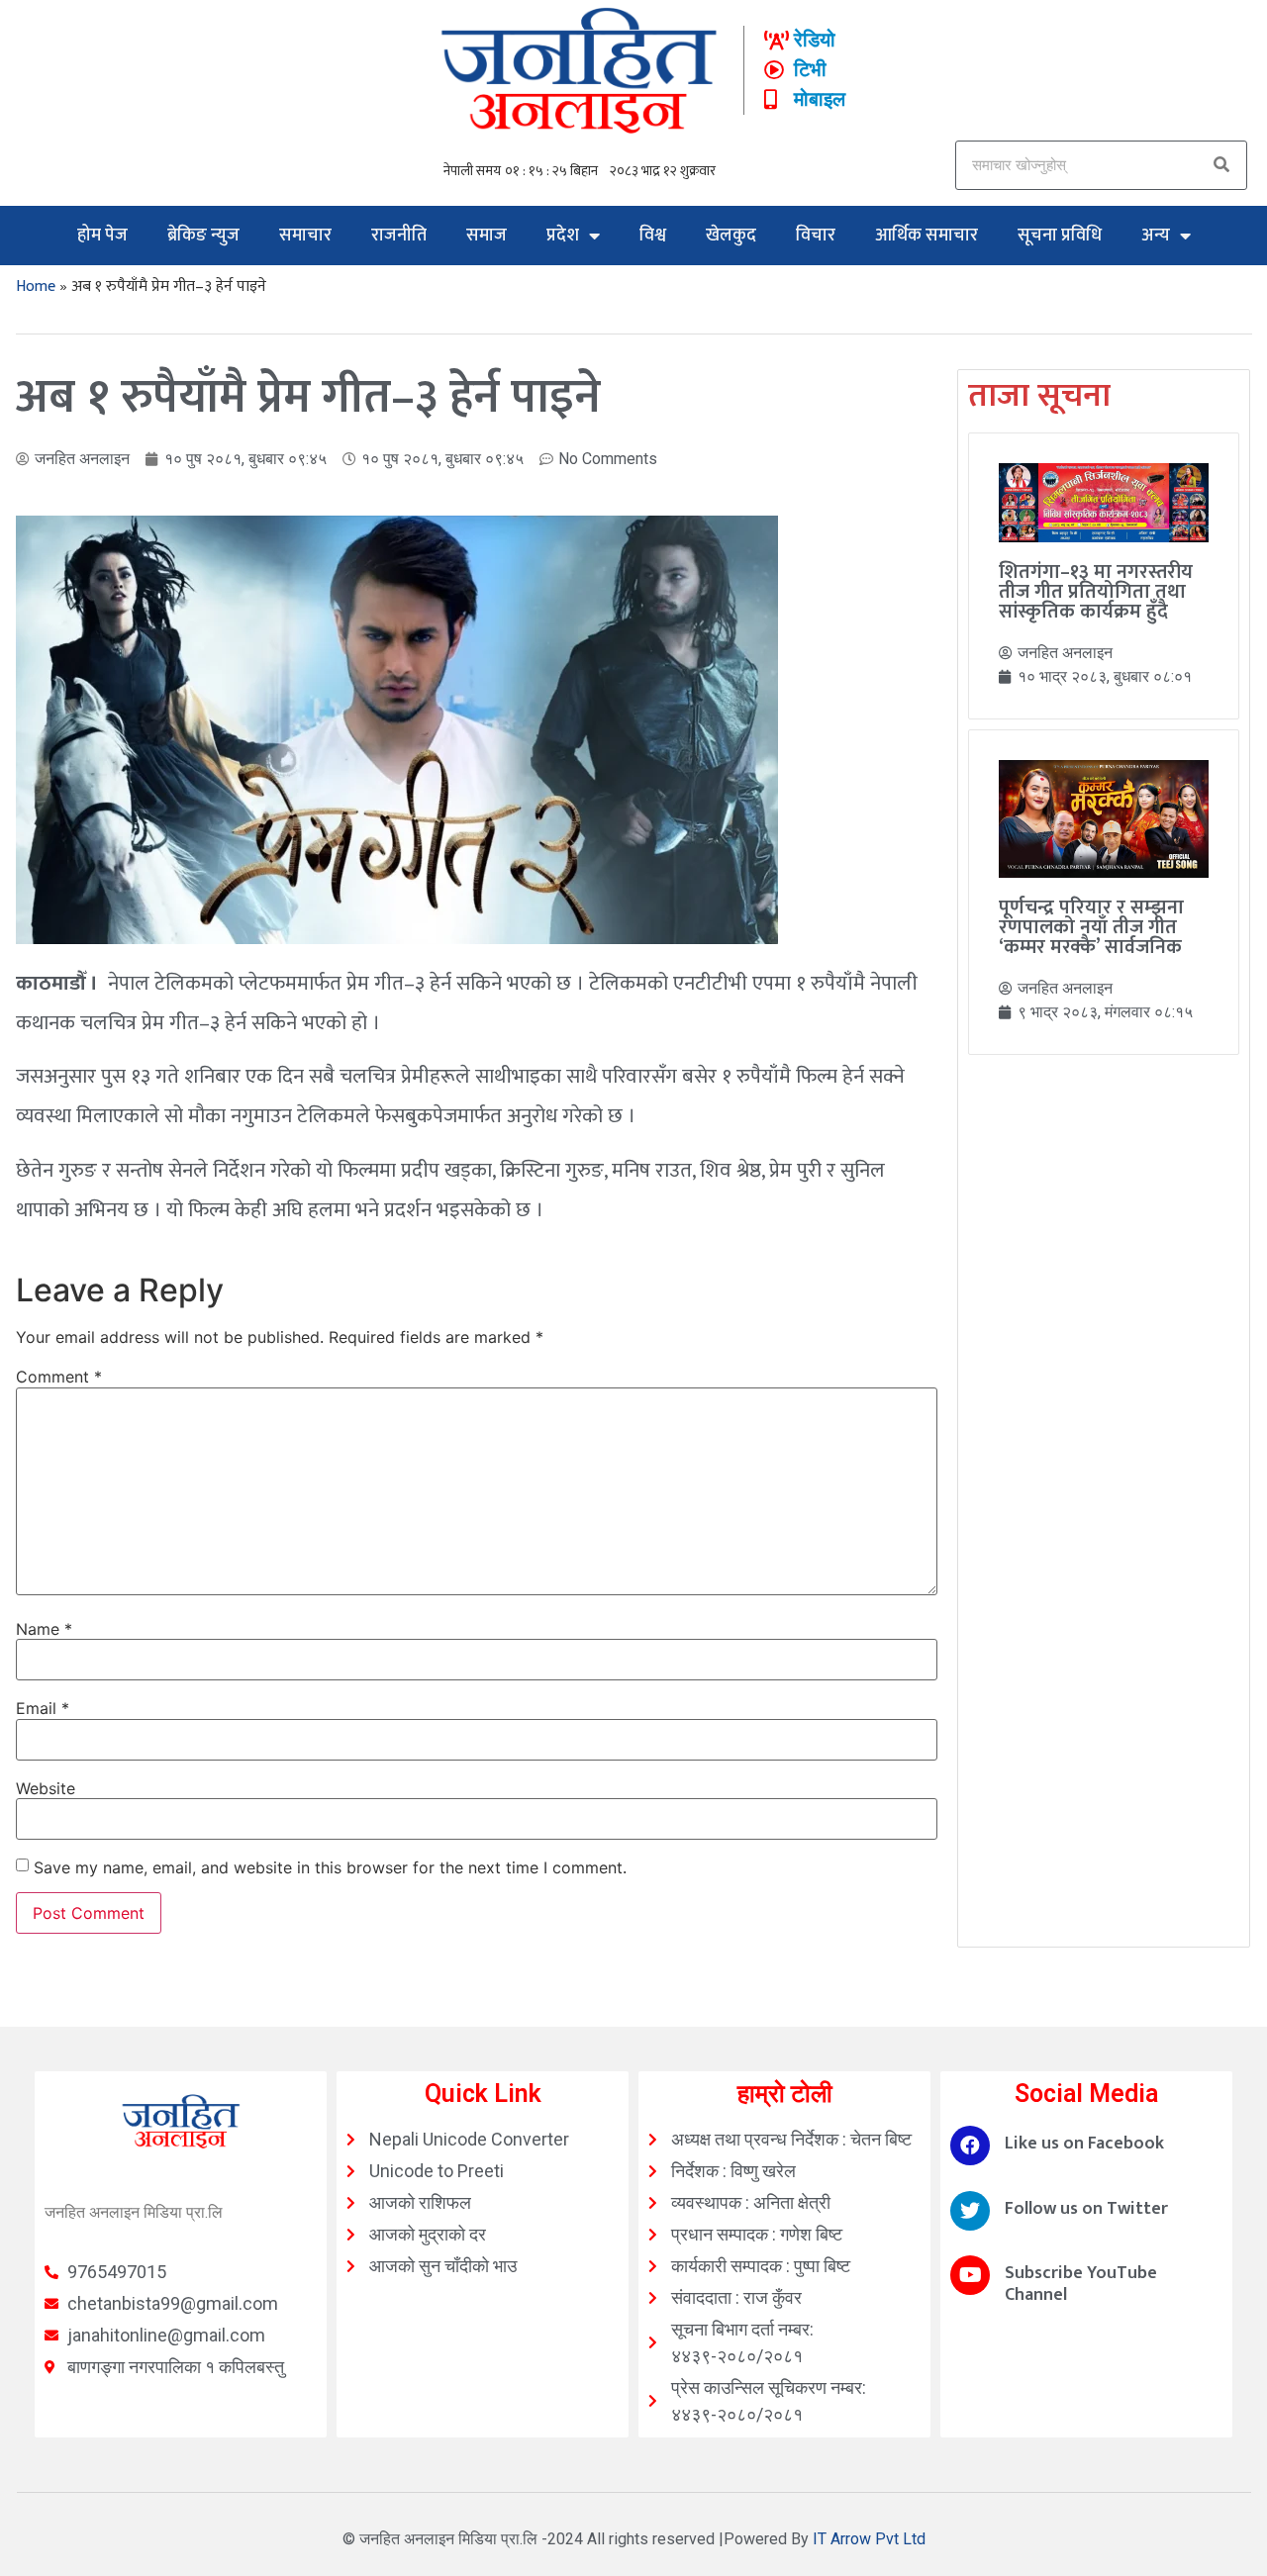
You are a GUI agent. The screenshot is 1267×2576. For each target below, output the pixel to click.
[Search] (1221, 165)
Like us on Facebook (1084, 2144)
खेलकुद (731, 236)
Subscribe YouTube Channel (1081, 2284)
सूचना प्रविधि (1060, 236)
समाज (487, 236)
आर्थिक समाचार (926, 236)
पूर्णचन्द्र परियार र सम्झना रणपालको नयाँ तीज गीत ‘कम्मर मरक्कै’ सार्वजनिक (1091, 927)
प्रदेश (563, 236)
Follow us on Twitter (1086, 2209)
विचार (816, 236)
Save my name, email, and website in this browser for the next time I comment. (330, 1867)
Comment (59, 1377)
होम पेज (102, 236)
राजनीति (399, 236)
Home (36, 286)
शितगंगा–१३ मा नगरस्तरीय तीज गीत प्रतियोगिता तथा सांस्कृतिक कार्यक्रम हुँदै (1096, 592)
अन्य (1156, 236)
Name (44, 1629)
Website (46, 1788)
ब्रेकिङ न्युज (203, 236)
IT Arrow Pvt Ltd (869, 2539)
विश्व (653, 236)
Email (43, 1708)
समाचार (305, 236)
